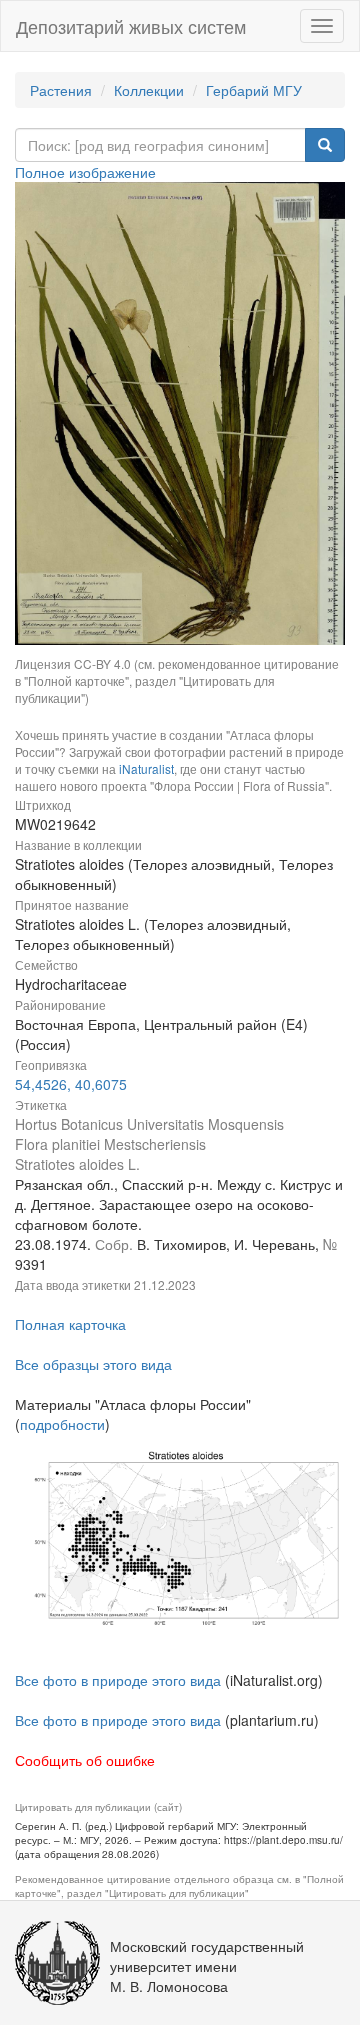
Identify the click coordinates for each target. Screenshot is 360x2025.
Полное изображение (85, 172)
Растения (61, 90)
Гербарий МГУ (254, 90)
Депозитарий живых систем (131, 26)
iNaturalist (146, 768)
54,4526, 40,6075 (71, 1084)
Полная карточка (70, 1324)
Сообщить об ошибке (85, 1760)
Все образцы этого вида (93, 1364)
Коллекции (149, 90)
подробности (62, 1424)
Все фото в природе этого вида (118, 1680)
